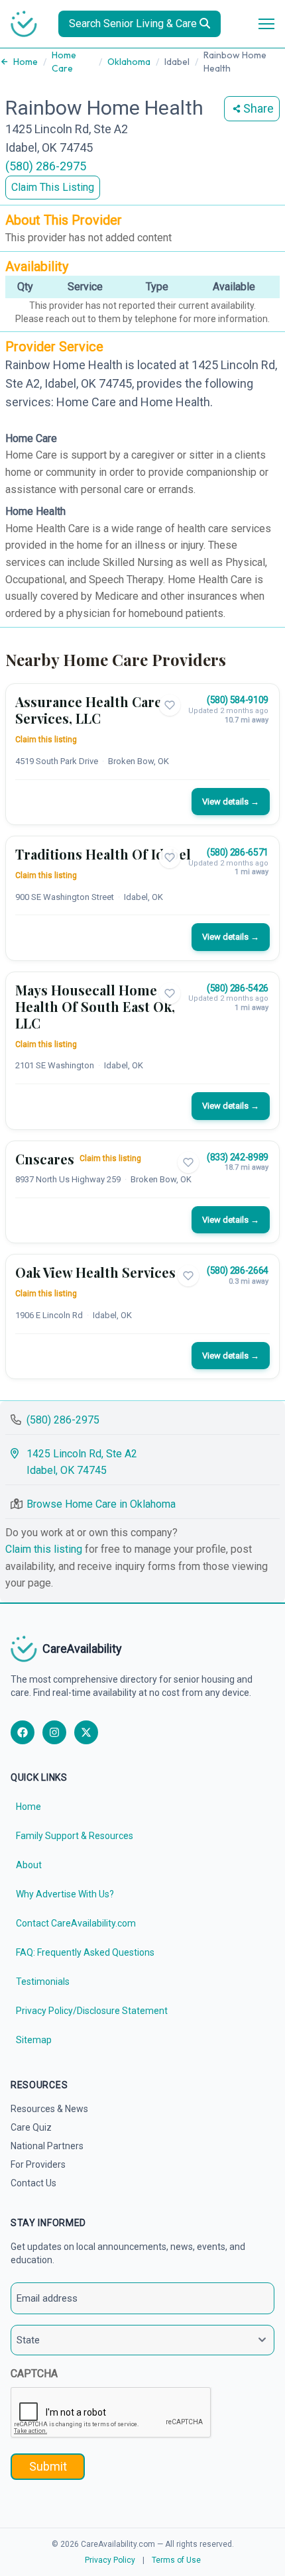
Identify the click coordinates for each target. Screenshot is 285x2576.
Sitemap (34, 2040)
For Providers (38, 2164)
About (29, 1865)
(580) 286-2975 (46, 166)
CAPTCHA (34, 2374)
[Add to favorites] (170, 705)
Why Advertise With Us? (65, 1894)
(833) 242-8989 (238, 1157)
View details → (231, 802)
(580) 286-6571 (238, 852)
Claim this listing (46, 740)
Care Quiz (31, 2127)
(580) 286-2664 (238, 1270)
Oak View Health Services (95, 1272)
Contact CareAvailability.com (76, 1923)
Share (258, 108)
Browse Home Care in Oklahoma (101, 1504)
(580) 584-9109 (238, 700)
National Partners (47, 2146)
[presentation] (111, 2413)
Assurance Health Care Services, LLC (88, 710)
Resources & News (49, 2109)
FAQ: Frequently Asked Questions (85, 1952)
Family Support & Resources (75, 1836)
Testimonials (43, 1982)
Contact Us (33, 2183)
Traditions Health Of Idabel (103, 854)
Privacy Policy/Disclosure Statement (92, 2011)
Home (26, 62)
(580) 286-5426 (238, 988)
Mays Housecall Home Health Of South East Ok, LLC (95, 1006)
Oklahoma (129, 62)
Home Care (64, 62)
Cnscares (45, 1159)
